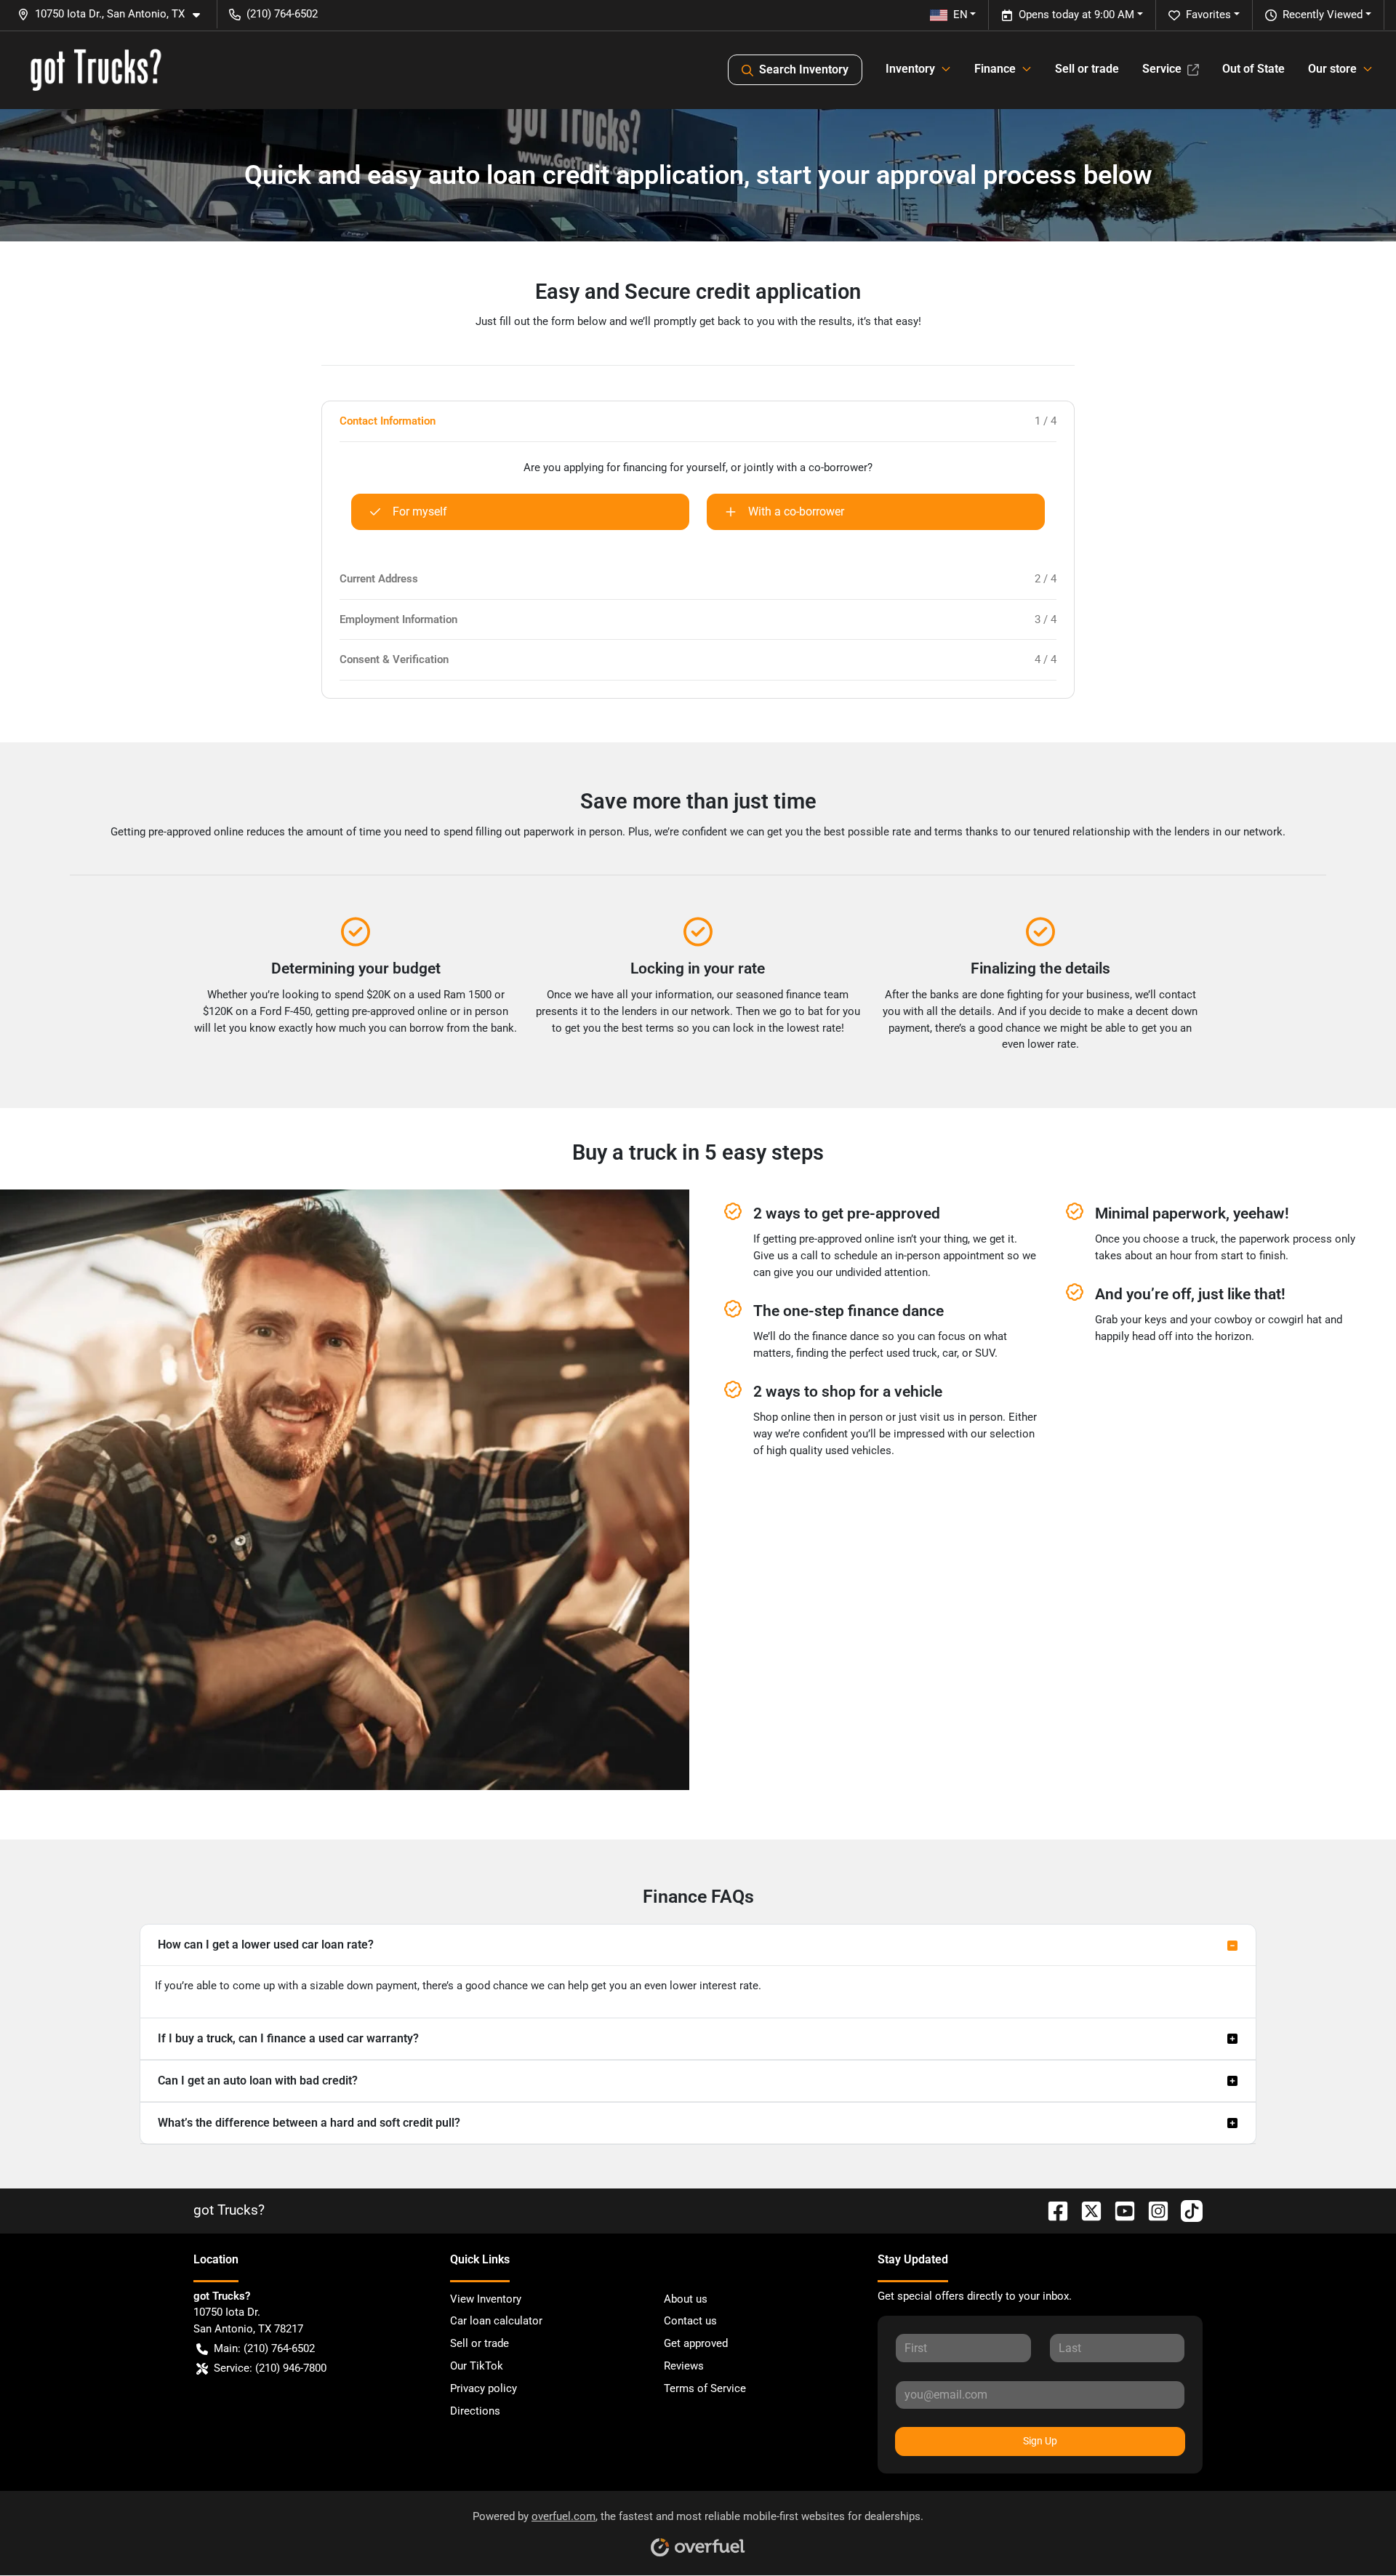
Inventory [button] (910, 69)
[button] (115, 14)
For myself (420, 511)
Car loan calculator (496, 2321)
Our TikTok (477, 2366)
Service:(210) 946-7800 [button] (270, 2368)
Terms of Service (705, 2388)
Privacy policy (484, 2388)
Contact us (690, 2321)
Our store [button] (1332, 69)
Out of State (1253, 69)
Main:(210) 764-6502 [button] (264, 2348)
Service (1162, 69)
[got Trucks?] (96, 70)
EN (960, 15)
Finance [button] (995, 69)
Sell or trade (1087, 69)
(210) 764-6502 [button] (282, 14)
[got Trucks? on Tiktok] (1186, 2210)
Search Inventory (804, 69)
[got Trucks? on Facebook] (1052, 2210)
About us (686, 2299)
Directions (475, 2411)
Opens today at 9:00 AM (1076, 15)
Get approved (696, 2343)
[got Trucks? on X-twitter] (1086, 2210)
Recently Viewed (1323, 15)
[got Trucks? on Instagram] (1152, 2210)
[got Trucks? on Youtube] (1119, 2210)
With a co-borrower (796, 511)
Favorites (1208, 15)
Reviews (684, 2366)
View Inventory (486, 2299)
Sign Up (1040, 2441)
